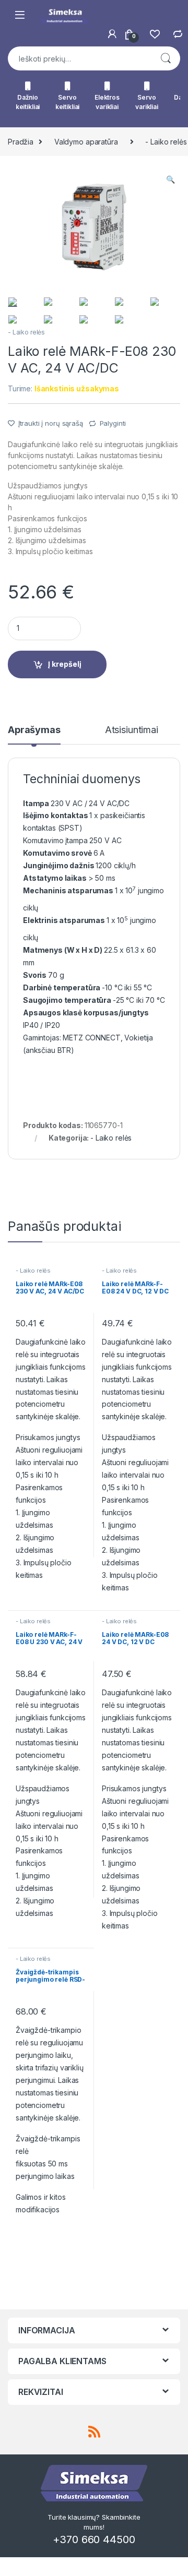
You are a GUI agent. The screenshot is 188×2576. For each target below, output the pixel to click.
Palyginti (113, 423)
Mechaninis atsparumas (69, 890)
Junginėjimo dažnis (59, 865)
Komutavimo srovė (58, 853)
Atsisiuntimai (132, 730)
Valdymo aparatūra (86, 142)
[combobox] (79, 58)
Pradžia (21, 142)
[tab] (34, 735)
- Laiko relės (26, 332)
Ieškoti (166, 58)
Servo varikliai (147, 102)
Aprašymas (34, 730)
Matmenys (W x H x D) (63, 950)
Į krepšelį (65, 664)
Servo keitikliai (68, 102)
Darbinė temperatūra (62, 987)
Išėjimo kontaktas (56, 815)
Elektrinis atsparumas (65, 920)
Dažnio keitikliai (28, 102)
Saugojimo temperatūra (68, 1000)
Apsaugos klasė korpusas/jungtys (87, 1013)
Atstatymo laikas (56, 878)
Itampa (37, 803)
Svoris (36, 975)
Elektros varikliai (107, 102)
